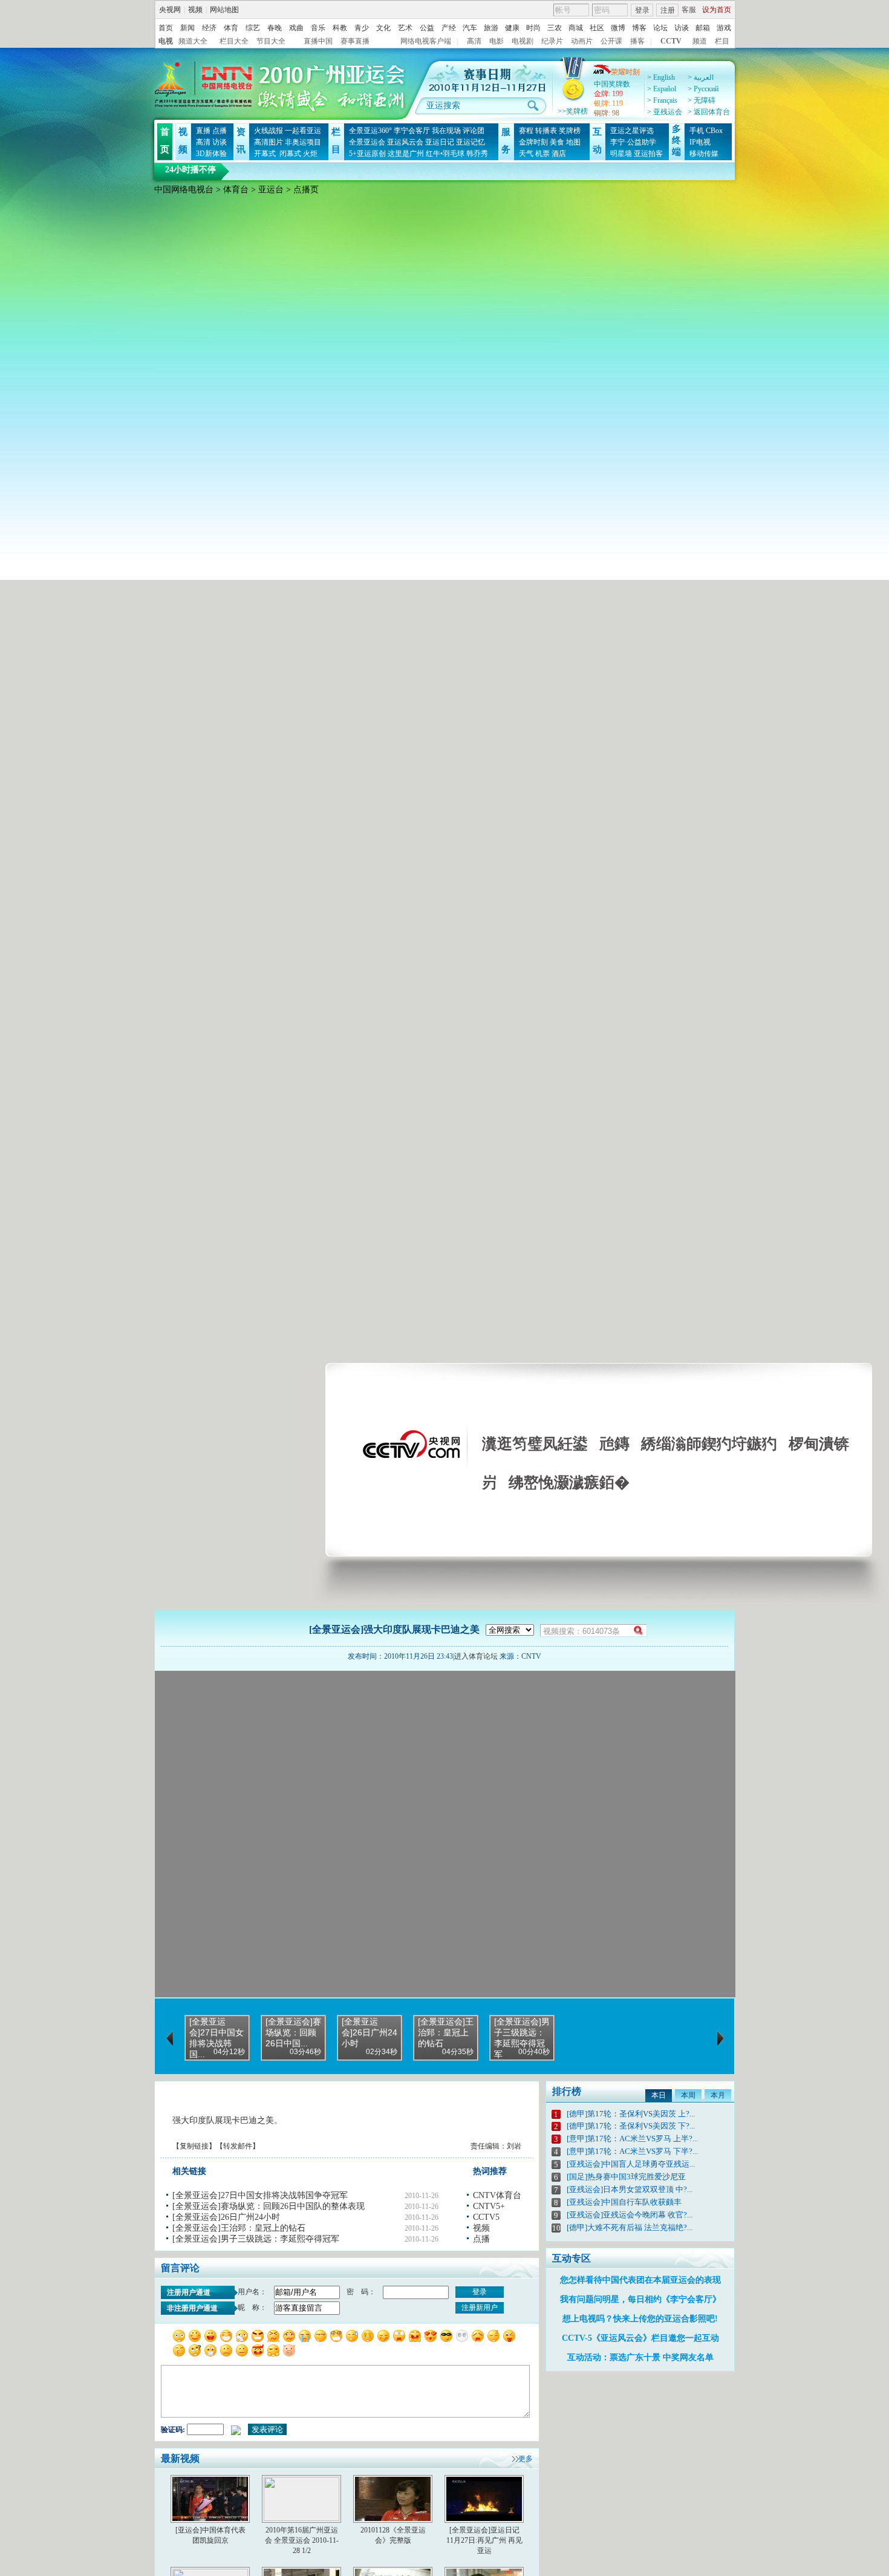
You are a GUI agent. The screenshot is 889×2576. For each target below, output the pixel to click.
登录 (642, 10)
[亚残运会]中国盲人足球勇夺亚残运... (631, 2164)
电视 (166, 41)
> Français (662, 100)
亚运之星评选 (632, 131)
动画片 (582, 41)
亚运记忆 (471, 142)
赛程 (526, 131)
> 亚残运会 (665, 112)
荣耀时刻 (625, 72)
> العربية (701, 77)
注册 (668, 10)
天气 (526, 154)
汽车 (470, 28)
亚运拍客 (648, 154)
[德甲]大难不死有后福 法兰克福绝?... (630, 2227)
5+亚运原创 (367, 154)
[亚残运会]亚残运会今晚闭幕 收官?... (630, 2215)
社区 (597, 28)
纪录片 (552, 41)
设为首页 (717, 10)
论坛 (660, 28)
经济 (209, 28)
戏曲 (296, 28)
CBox (714, 131)
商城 (576, 28)
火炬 (310, 154)
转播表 (546, 131)
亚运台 (271, 190)
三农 (555, 28)
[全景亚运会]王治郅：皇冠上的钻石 (239, 2228)
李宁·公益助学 (633, 142)
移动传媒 (704, 154)
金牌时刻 (533, 142)
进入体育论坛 (476, 1656)
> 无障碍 (702, 100)
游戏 (724, 28)
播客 (637, 41)
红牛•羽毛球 (445, 154)
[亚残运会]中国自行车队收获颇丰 (624, 2202)
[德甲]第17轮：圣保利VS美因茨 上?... (631, 2114)
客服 (689, 10)
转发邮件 (238, 2146)
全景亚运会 (367, 142)
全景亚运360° (370, 131)
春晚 (275, 28)
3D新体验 (211, 154)
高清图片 (269, 142)
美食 (557, 142)
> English (661, 77)
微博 (618, 28)
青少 (362, 28)
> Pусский (703, 89)
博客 (639, 28)
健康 (512, 28)
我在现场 (446, 131)
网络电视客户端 (426, 41)
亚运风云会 (405, 142)
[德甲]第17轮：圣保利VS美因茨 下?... (631, 2126)
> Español (662, 89)
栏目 (722, 41)
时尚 (533, 28)
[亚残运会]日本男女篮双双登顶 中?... (630, 2189)
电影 (497, 41)
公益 (427, 28)
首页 (166, 28)
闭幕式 (289, 154)
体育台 (236, 190)
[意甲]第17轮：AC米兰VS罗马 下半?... (632, 2151)
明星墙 (621, 154)
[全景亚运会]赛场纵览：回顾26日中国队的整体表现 (269, 2206)
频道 (700, 41)
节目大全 (271, 41)
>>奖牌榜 (573, 111)
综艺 (253, 28)
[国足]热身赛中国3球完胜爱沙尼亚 (626, 2177)
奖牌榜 (570, 131)
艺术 (405, 28)
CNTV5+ (489, 2206)
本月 (718, 2095)
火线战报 (269, 131)
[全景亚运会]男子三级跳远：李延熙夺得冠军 (256, 2239)
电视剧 (523, 41)
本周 (688, 2095)
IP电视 (700, 142)
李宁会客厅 (412, 131)
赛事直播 (355, 41)
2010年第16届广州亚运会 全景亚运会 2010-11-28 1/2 (302, 2540)
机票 (542, 154)
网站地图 (224, 10)
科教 (340, 28)
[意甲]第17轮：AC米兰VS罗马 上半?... (632, 2139)
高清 (474, 41)
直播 (203, 131)
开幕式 (265, 154)
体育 (231, 28)
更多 (526, 2459)
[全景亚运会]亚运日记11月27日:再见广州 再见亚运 (484, 2540)
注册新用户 (480, 2308)
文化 (383, 28)
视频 (195, 10)
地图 (573, 142)
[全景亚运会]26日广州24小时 (226, 2217)
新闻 (187, 28)
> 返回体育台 (709, 112)
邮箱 (703, 28)
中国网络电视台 (184, 190)
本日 (659, 2095)
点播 (220, 131)
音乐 (318, 28)
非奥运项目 (303, 142)
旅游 (491, 28)
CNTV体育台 (497, 2195)
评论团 (474, 131)
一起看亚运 (303, 131)
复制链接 (194, 2146)
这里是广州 (406, 154)
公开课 (611, 41)
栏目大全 (234, 41)
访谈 (682, 28)
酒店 (559, 154)
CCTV (671, 41)
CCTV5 (486, 2217)
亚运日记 (440, 142)
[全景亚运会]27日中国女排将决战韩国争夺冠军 (260, 2195)
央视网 (170, 10)
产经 (449, 28)
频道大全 (193, 41)
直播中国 (318, 41)
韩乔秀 (477, 154)
